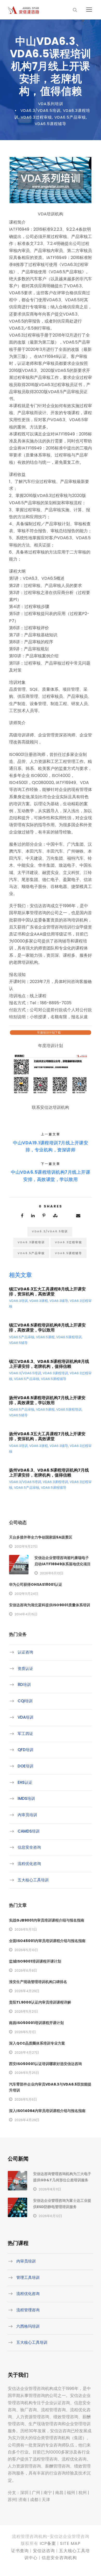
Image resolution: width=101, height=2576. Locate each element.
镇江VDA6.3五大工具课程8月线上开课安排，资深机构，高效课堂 (47, 1292)
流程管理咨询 (28, 2310)
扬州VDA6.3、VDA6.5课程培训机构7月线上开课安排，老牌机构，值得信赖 (49, 1473)
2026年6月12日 (52, 1573)
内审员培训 (27, 1815)
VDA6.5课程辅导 (51, 124)
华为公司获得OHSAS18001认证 (36, 1584)
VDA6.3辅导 (59, 1301)
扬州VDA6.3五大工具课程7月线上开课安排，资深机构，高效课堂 (47, 1436)
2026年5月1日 (25, 2032)
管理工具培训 (28, 2277)
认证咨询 (25, 1652)
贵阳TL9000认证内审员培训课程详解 (40, 2002)
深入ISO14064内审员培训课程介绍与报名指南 (47, 2111)
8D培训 (24, 1685)
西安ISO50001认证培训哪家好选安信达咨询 (45, 2064)
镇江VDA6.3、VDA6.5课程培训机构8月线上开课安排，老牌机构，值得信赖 (49, 1364)
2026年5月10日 (26, 1950)
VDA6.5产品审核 (70, 117)
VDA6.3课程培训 (31, 1242)
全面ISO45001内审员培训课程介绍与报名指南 (47, 1941)
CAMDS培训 (29, 1831)
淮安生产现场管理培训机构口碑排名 (38, 1982)
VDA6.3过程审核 (36, 117)
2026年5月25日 (27, 2073)
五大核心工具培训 (33, 1880)
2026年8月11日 (50, 2189)
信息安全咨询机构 (59, 2558)
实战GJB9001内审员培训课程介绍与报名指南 (47, 1920)
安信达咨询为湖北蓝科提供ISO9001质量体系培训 (50, 1605)
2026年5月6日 (26, 2099)
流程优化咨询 (29, 1864)
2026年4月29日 (27, 1991)
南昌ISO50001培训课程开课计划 (36, 2023)
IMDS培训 (26, 1798)
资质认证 (25, 1668)
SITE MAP (70, 2543)
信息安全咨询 (29, 1847)
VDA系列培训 (51, 104)
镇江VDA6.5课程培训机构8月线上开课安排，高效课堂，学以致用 (47, 1328)
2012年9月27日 (26, 1546)
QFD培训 (26, 1750)
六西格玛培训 (28, 2326)
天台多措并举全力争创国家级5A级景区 (41, 1537)
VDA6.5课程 (45, 1337)
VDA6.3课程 (39, 1301)
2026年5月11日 (26, 1929)
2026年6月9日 (26, 1970)
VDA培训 (26, 1717)
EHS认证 (25, 1782)
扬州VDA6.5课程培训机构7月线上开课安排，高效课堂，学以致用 (47, 1400)
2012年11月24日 (26, 1594)
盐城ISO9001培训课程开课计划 (35, 1961)
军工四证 (25, 1734)
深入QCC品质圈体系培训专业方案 (37, 2043)
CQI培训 (25, 1701)
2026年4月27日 (27, 2052)
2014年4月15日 (26, 1614)
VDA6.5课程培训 (69, 1337)
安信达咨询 (44, 2551)
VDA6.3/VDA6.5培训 (41, 110)
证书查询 (20, 2551)
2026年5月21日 (26, 2011)
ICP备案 (48, 2543)
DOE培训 (26, 1766)
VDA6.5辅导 (18, 1343)
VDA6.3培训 (18, 1301)
